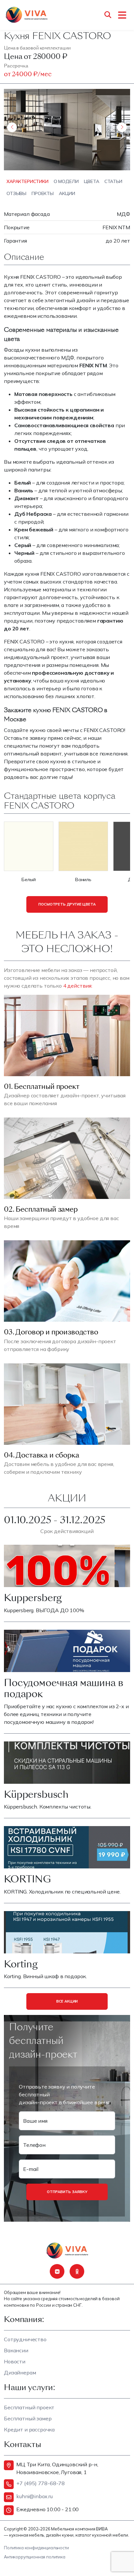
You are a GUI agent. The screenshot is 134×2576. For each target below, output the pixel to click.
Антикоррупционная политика (35, 2557)
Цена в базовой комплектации (37, 48)
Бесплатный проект (29, 2407)
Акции (67, 193)
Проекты (43, 193)
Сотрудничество (25, 2339)
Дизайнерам (20, 2372)
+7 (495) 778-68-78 (40, 2483)
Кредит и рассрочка (29, 2429)
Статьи (113, 181)
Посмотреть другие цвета (67, 904)
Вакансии (16, 2350)
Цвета (92, 181)
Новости (15, 2361)
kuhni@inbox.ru (34, 2496)
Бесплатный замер (28, 2418)
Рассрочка (16, 66)
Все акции (67, 2001)
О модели (66, 181)
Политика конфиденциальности (36, 2548)
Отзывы (16, 193)
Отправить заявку (67, 2192)
